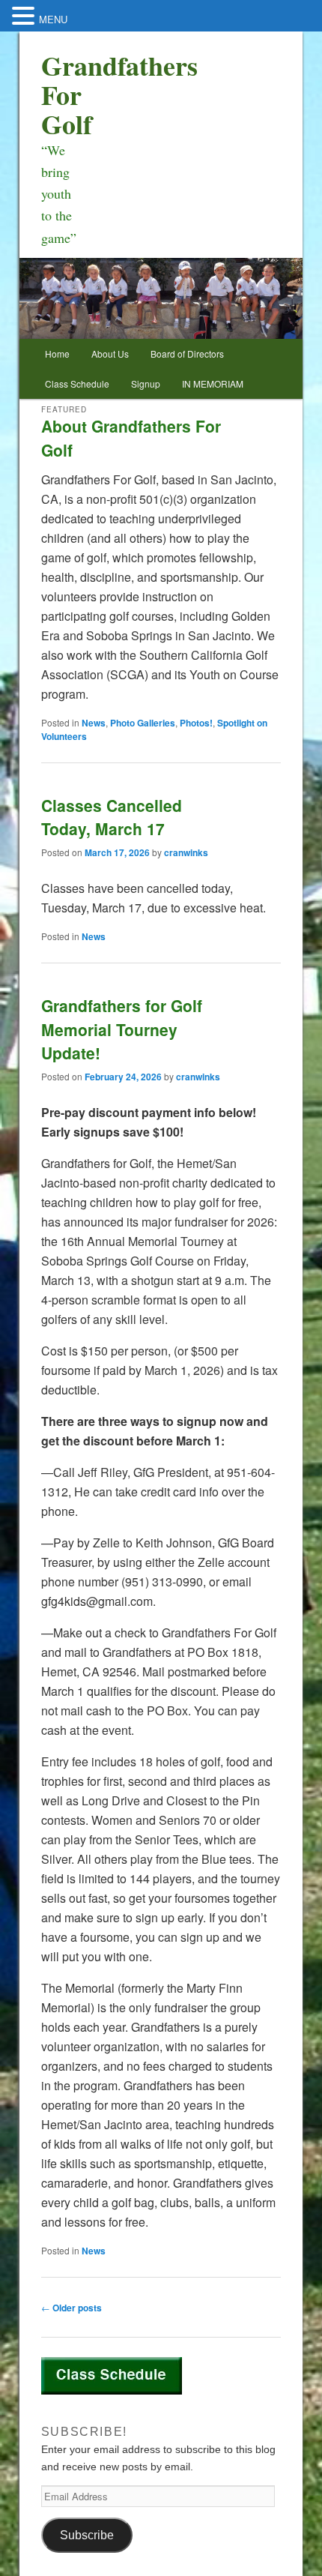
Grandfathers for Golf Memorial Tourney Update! (122, 1029)
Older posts (72, 2308)
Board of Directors (187, 353)
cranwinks (186, 852)
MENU (53, 19)
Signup (146, 383)
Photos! (196, 723)
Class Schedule (77, 383)
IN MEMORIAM (213, 383)
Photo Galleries (143, 723)
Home (57, 353)
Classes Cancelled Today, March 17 (112, 817)
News (94, 723)
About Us (110, 353)
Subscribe (87, 2535)
